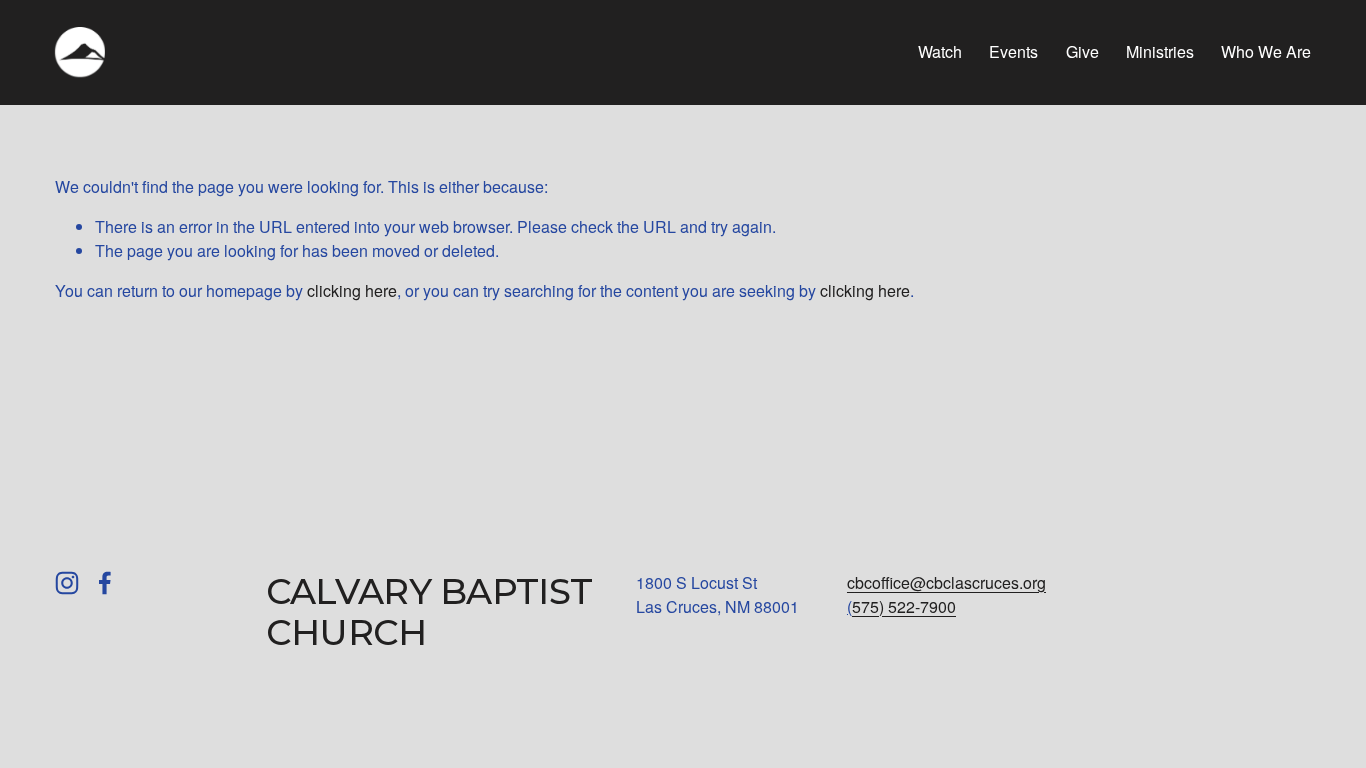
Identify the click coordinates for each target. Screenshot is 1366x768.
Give (1082, 51)
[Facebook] (105, 583)
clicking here (352, 290)
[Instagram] (67, 583)
